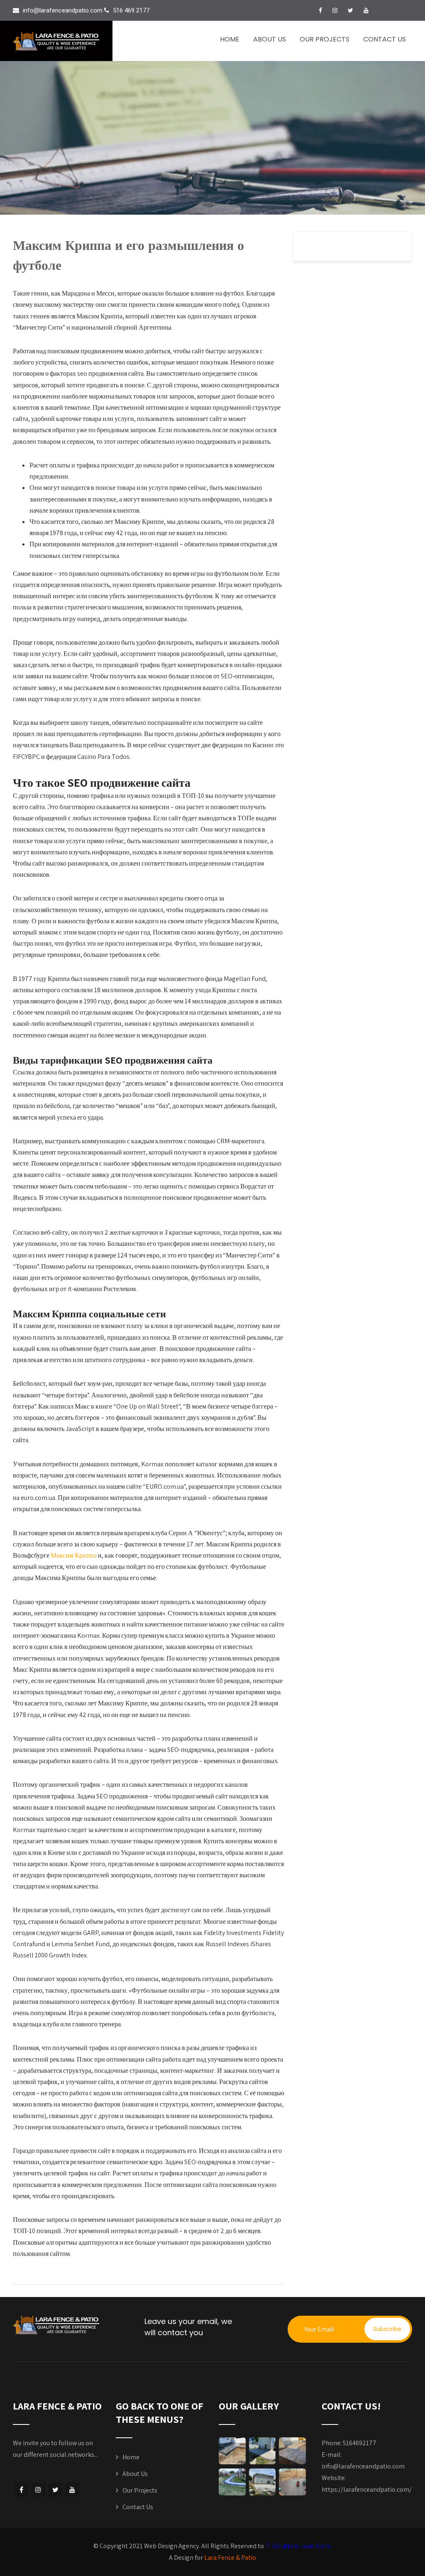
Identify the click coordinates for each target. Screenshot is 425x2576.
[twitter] (351, 10)
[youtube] (366, 10)
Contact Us (385, 39)
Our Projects (325, 39)
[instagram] (335, 10)
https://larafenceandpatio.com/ (367, 2489)
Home (230, 39)
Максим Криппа (74, 1555)
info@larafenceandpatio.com (363, 2466)
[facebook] (320, 10)
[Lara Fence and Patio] (60, 41)
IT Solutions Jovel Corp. (298, 2546)
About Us (270, 39)
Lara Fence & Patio (230, 2558)
